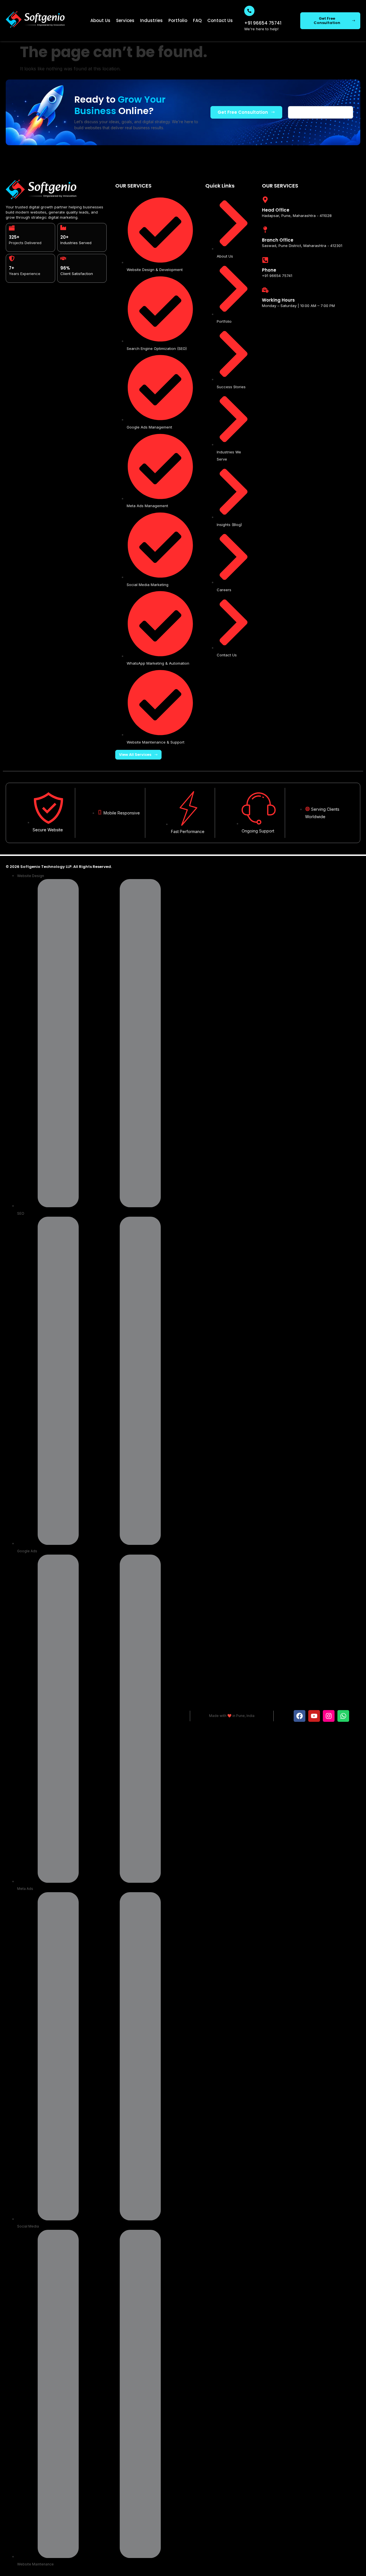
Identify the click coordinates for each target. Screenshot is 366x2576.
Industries (151, 20)
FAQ (197, 20)
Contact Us (220, 20)
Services (125, 20)
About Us (100, 20)
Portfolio (178, 20)
